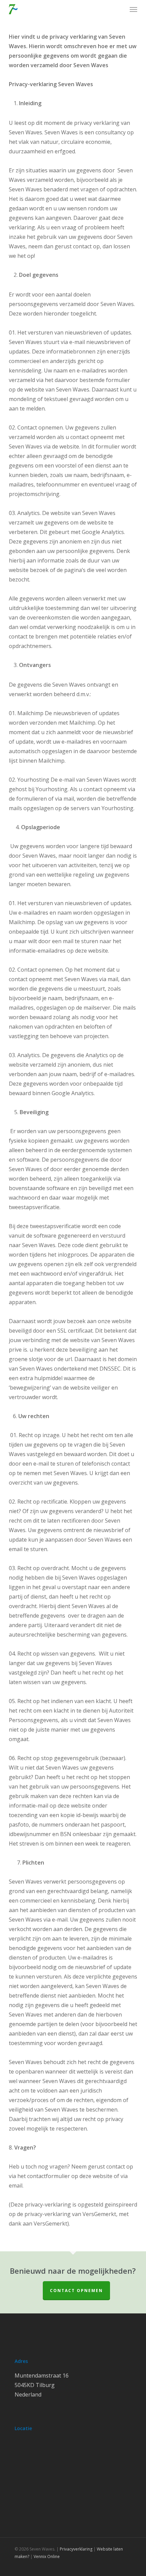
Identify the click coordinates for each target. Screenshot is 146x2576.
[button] (133, 9)
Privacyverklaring (76, 2549)
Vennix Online (46, 2556)
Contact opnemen (76, 2291)
